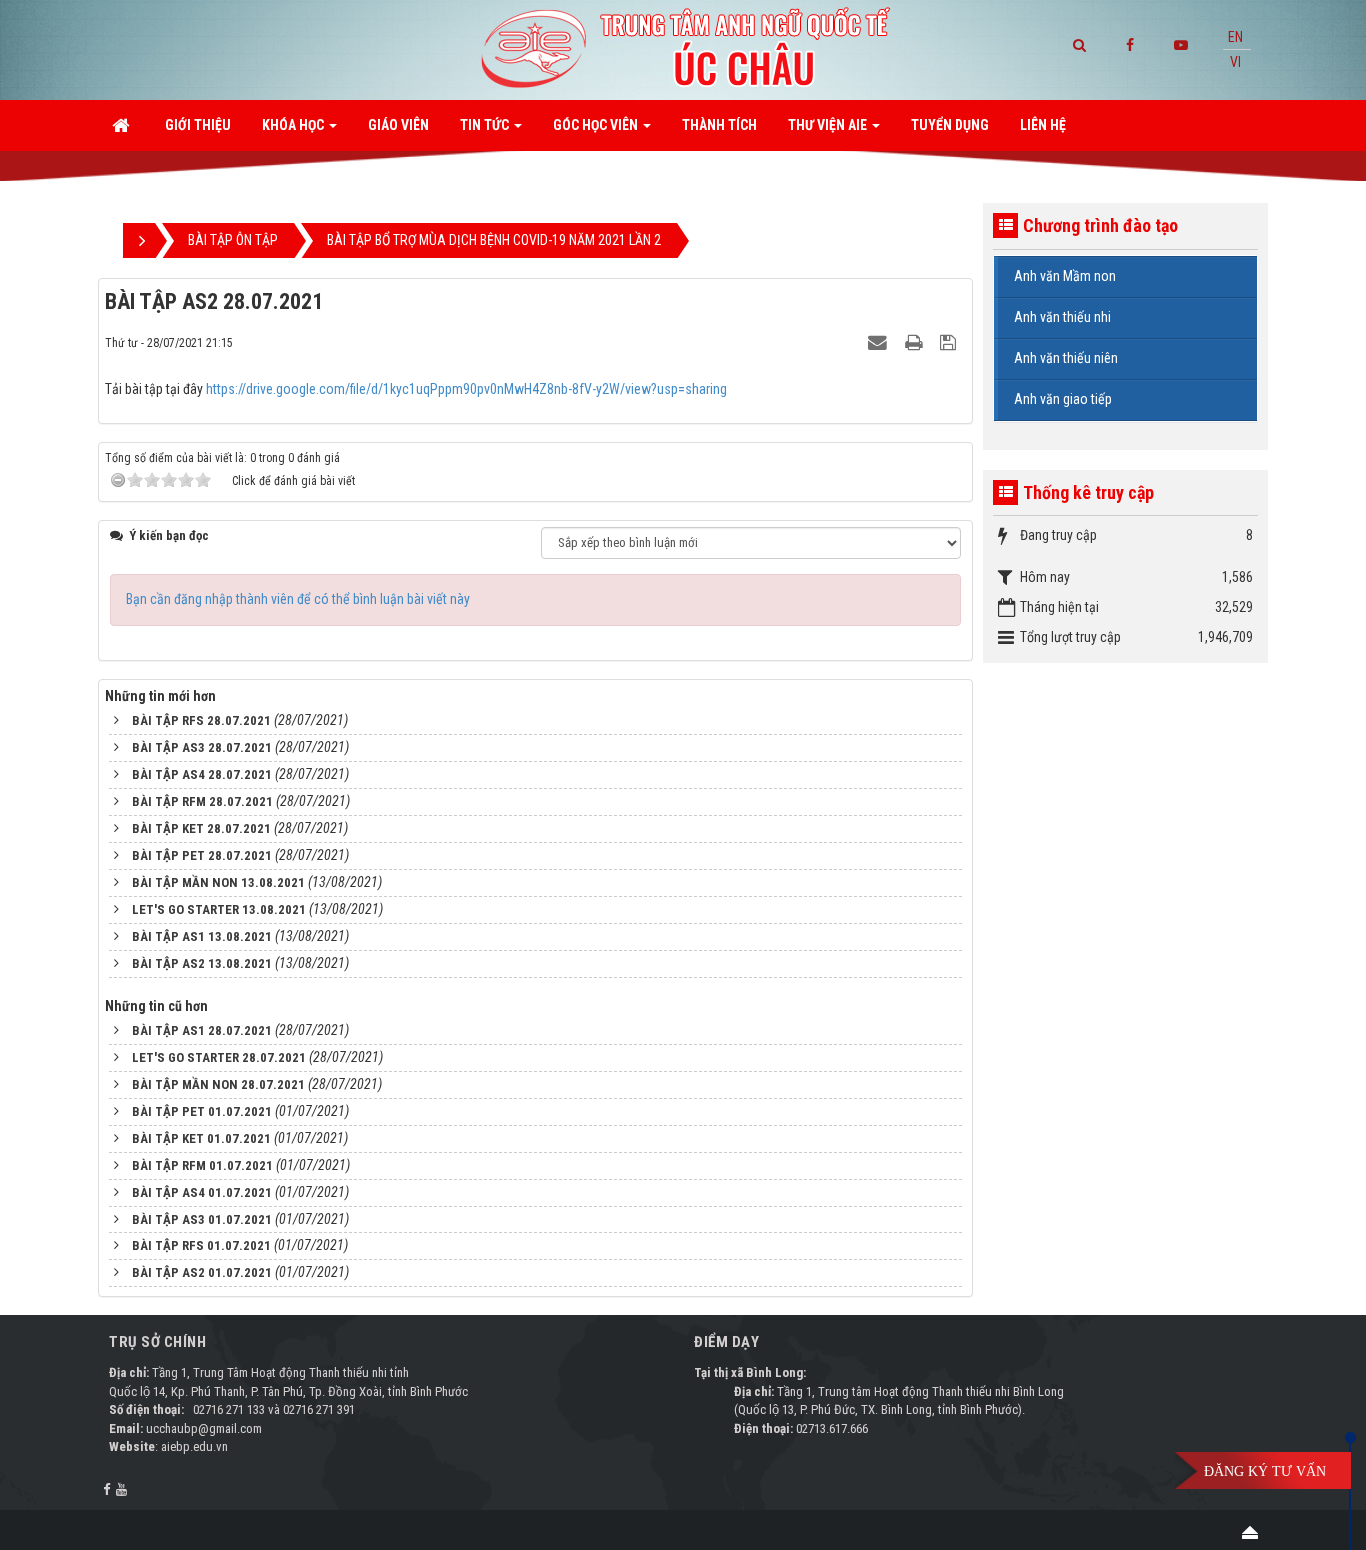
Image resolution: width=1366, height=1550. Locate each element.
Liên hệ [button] (1043, 125)
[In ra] (916, 342)
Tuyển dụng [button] (950, 125)
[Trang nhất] (123, 125)
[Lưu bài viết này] (950, 342)
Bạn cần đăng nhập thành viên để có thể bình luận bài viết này (298, 599)
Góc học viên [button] (597, 125)
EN (1235, 37)
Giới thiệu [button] (198, 125)
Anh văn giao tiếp (1063, 399)
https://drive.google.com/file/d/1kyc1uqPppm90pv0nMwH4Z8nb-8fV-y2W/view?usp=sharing (466, 389)
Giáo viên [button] (398, 125)
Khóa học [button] (294, 125)
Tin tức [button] (486, 125)
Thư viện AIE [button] (829, 125)
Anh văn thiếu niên (1066, 358)
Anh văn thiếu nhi (1062, 317)
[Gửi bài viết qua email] (880, 342)
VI (1235, 62)
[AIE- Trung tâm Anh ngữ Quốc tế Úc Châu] (683, 49)
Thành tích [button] (719, 125)
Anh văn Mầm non (1065, 276)
